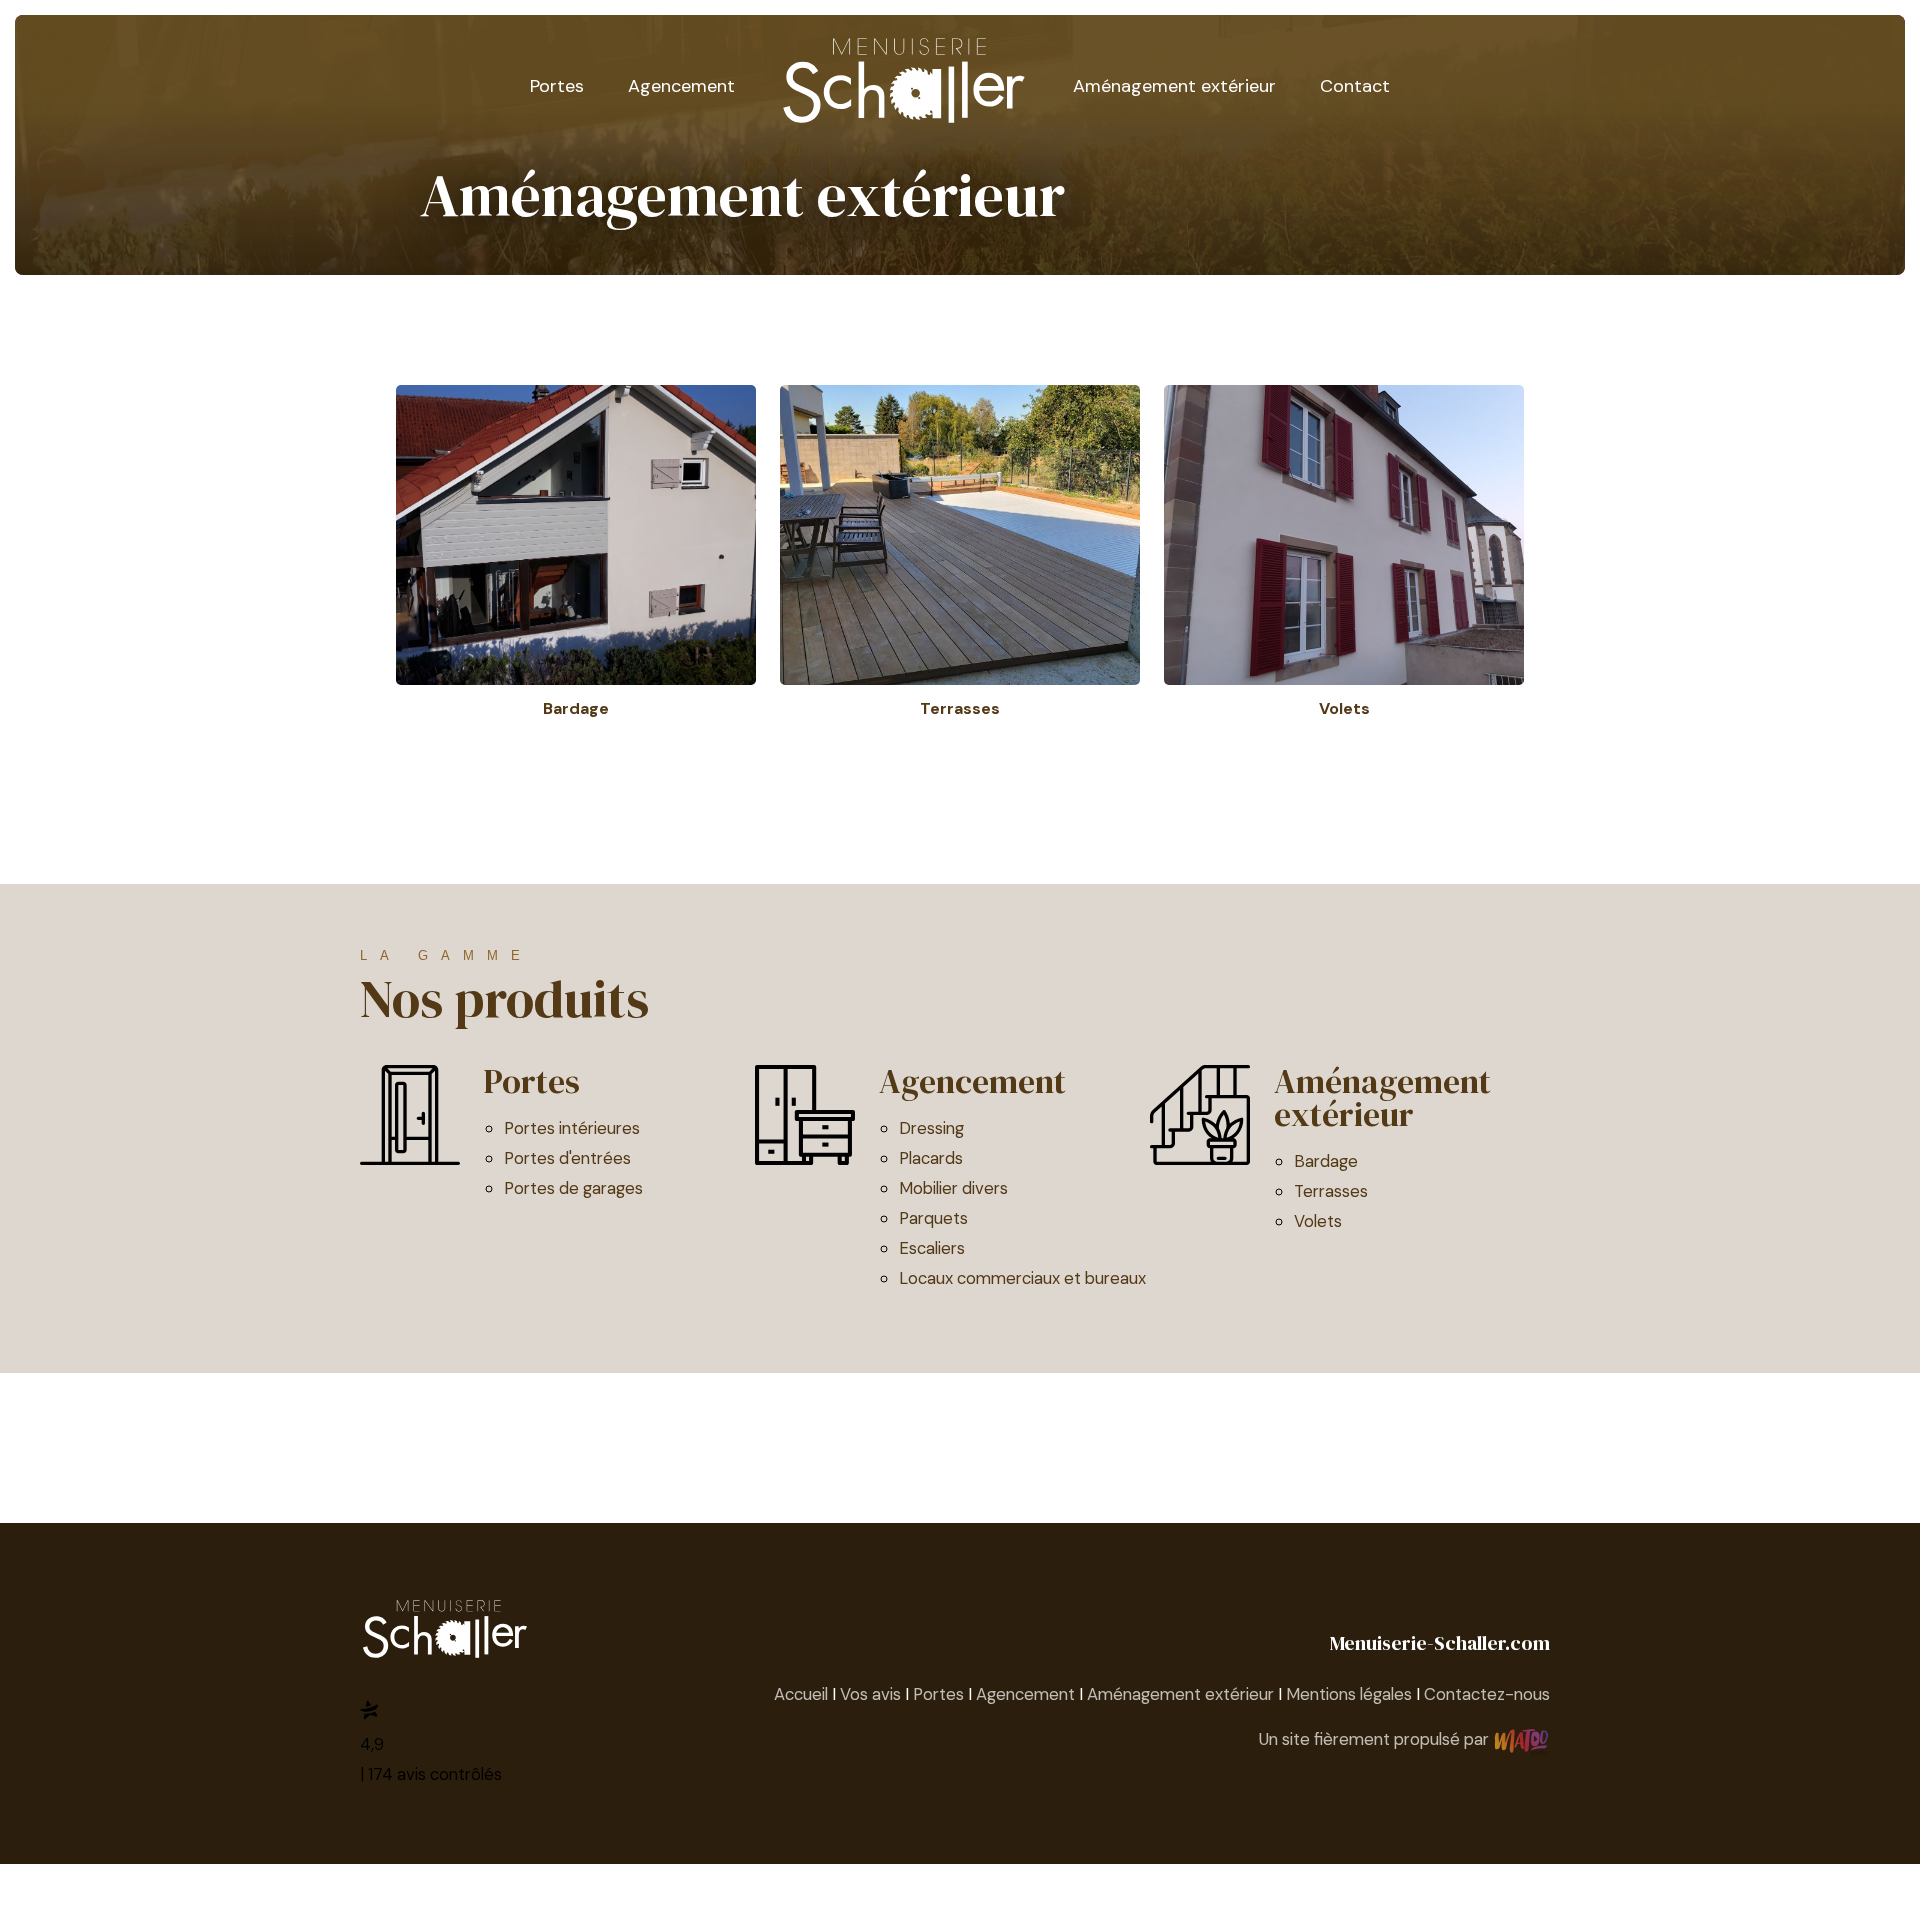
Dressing (931, 1128)
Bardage (1326, 1161)
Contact (1355, 86)
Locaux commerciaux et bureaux (1022, 1278)
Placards (931, 1158)
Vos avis (870, 1694)
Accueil (801, 1694)
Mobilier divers (953, 1188)
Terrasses (1331, 1191)
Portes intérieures (572, 1128)
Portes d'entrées (567, 1158)
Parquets (933, 1218)
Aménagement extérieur (1174, 86)
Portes (557, 86)
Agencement (681, 86)
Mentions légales (1349, 1694)
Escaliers (932, 1248)
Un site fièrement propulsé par (1376, 1739)
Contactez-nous (1487, 1694)
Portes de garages (573, 1188)
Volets (1318, 1221)
